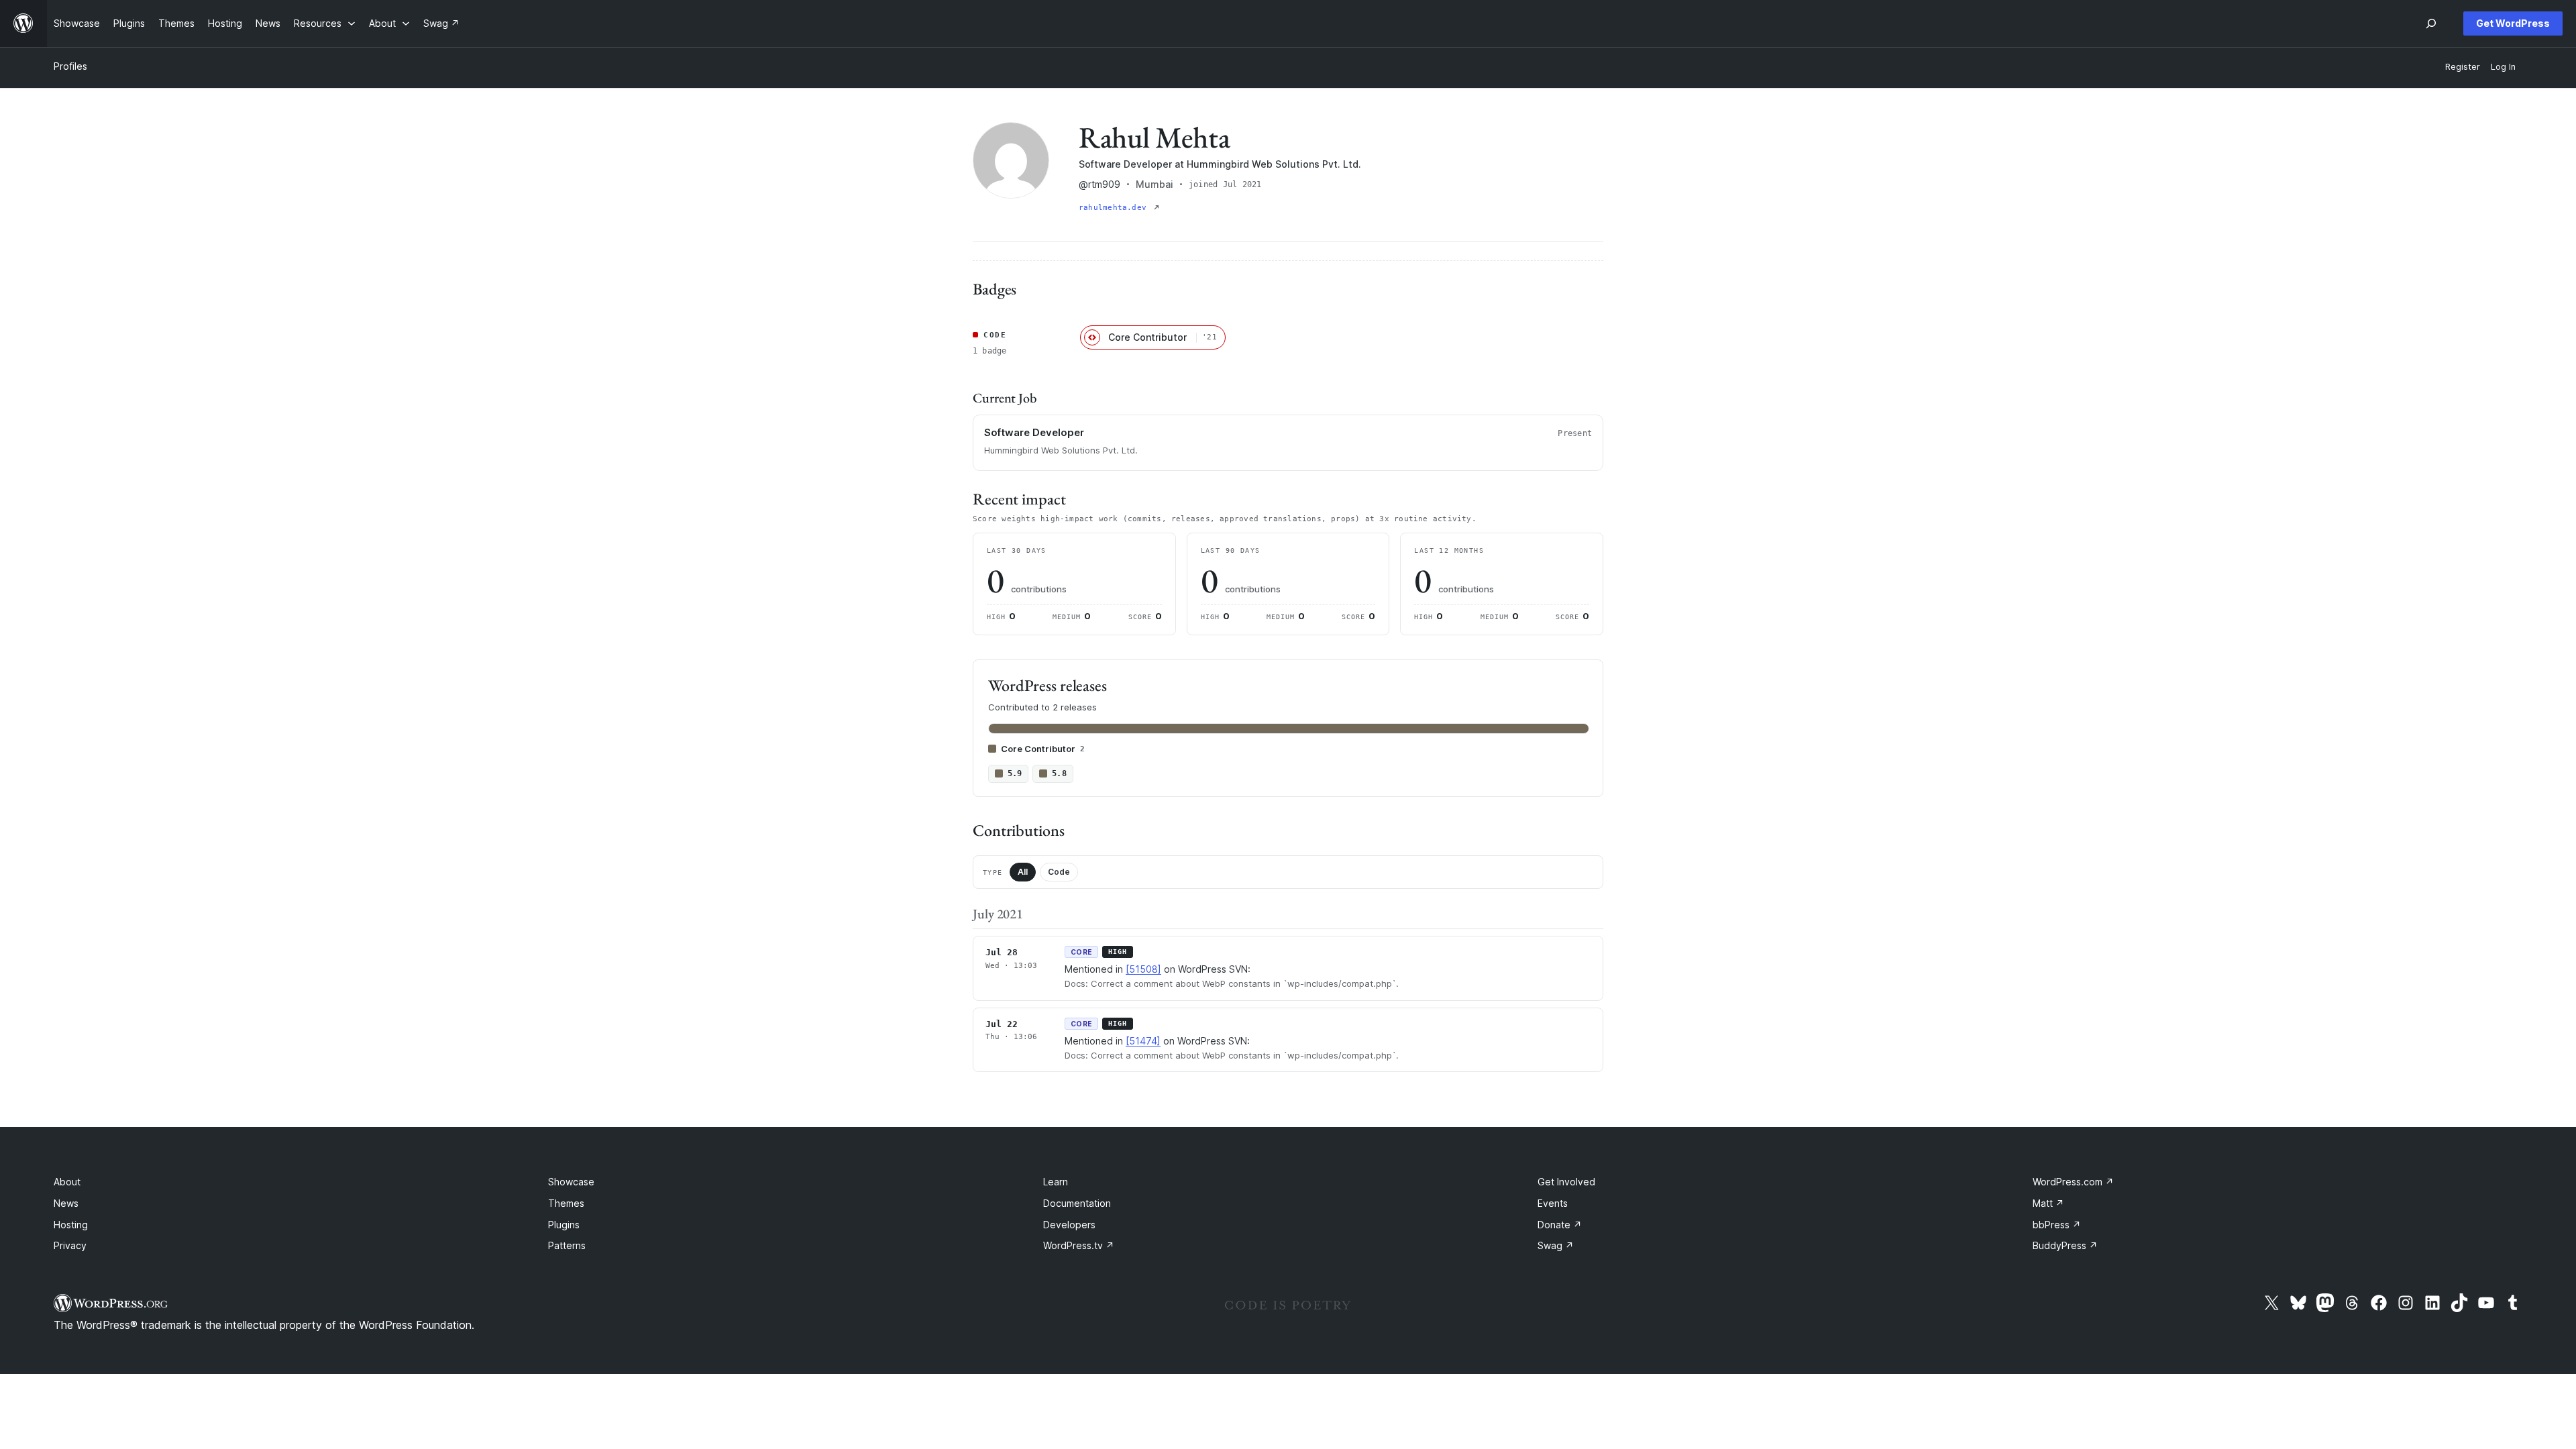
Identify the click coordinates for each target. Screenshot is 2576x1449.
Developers (1069, 1225)
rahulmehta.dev (1115, 208)
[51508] (1143, 969)
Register (2463, 67)
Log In (2503, 67)
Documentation (1077, 1203)
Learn (1056, 1182)
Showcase (571, 1182)
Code (1059, 872)
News (66, 1203)
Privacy (70, 1245)
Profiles (70, 66)
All (1023, 872)
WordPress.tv (1079, 1245)
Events (1553, 1203)
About (67, 1182)
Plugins (564, 1225)
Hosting (71, 1225)
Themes (566, 1203)
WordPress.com (2073, 1182)
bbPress (2057, 1225)
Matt (2048, 1203)
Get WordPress (2513, 23)
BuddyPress (2065, 1245)
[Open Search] (2431, 23)
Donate (1560, 1225)
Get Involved (1566, 1182)
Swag (1556, 1245)
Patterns (567, 1245)
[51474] (1143, 1041)
